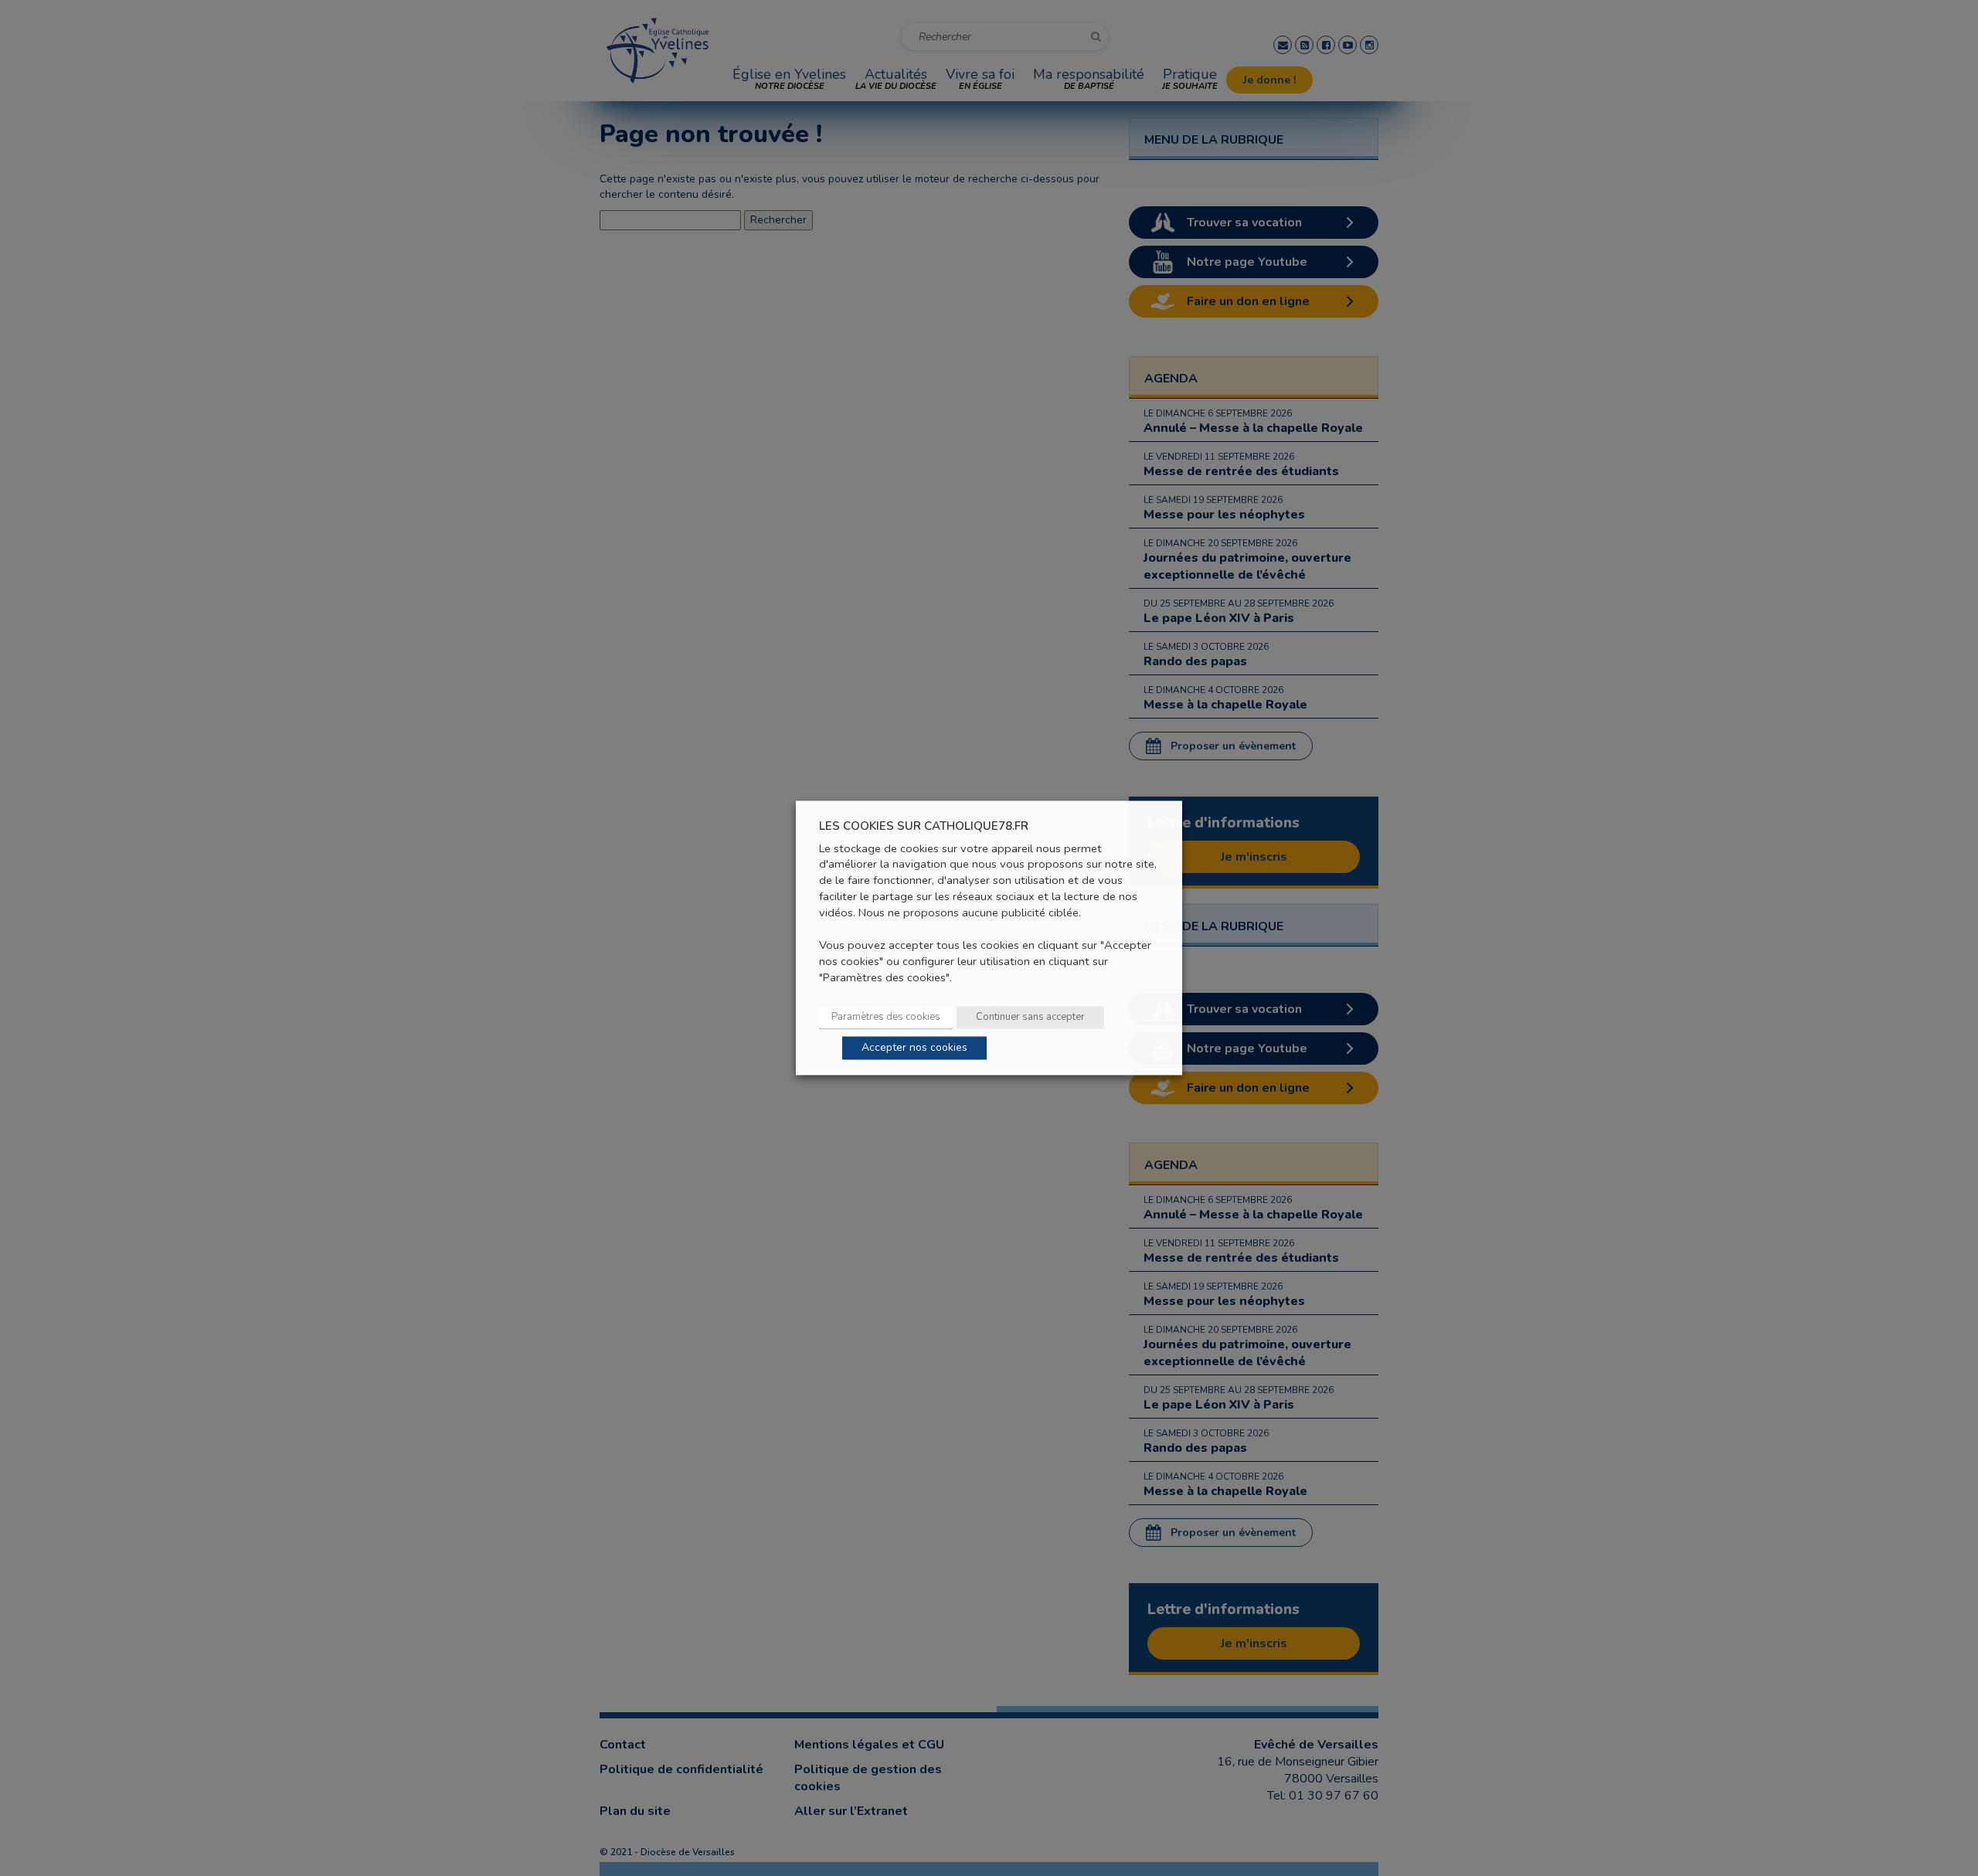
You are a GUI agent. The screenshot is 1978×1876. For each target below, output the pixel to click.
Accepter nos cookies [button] (914, 1048)
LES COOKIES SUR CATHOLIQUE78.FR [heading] (924, 826)
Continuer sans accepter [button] (1030, 1018)
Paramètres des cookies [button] (886, 1018)
